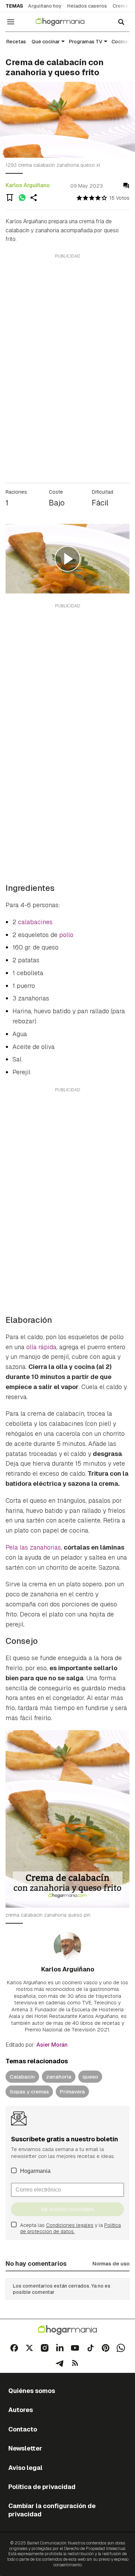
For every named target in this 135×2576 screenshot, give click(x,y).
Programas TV (86, 42)
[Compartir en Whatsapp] (22, 198)
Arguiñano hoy (45, 6)
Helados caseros (87, 6)
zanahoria (59, 2077)
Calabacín (22, 2077)
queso (90, 2077)
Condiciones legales (70, 2225)
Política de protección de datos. (70, 2228)
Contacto (23, 2429)
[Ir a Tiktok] (90, 2348)
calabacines (35, 922)
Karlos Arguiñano (28, 185)
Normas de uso (111, 2263)
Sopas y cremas (29, 2092)
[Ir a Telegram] (60, 2363)
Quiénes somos (32, 2391)
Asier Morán (52, 2045)
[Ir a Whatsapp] (121, 2348)
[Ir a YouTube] (75, 2348)
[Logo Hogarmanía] (67, 2330)
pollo (66, 935)
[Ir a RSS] (75, 2363)
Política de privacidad (42, 2487)
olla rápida (41, 1347)
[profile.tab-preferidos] (10, 198)
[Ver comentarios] (126, 186)
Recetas (16, 42)
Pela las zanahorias (33, 1547)
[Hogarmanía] (65, 22)
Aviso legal (25, 2468)
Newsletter (25, 2448)
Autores (21, 2410)
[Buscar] (121, 22)
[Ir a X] (29, 2348)
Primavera (72, 2092)
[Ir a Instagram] (45, 2348)
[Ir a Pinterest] (106, 2348)
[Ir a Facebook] (14, 2348)
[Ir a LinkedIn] (60, 2348)
